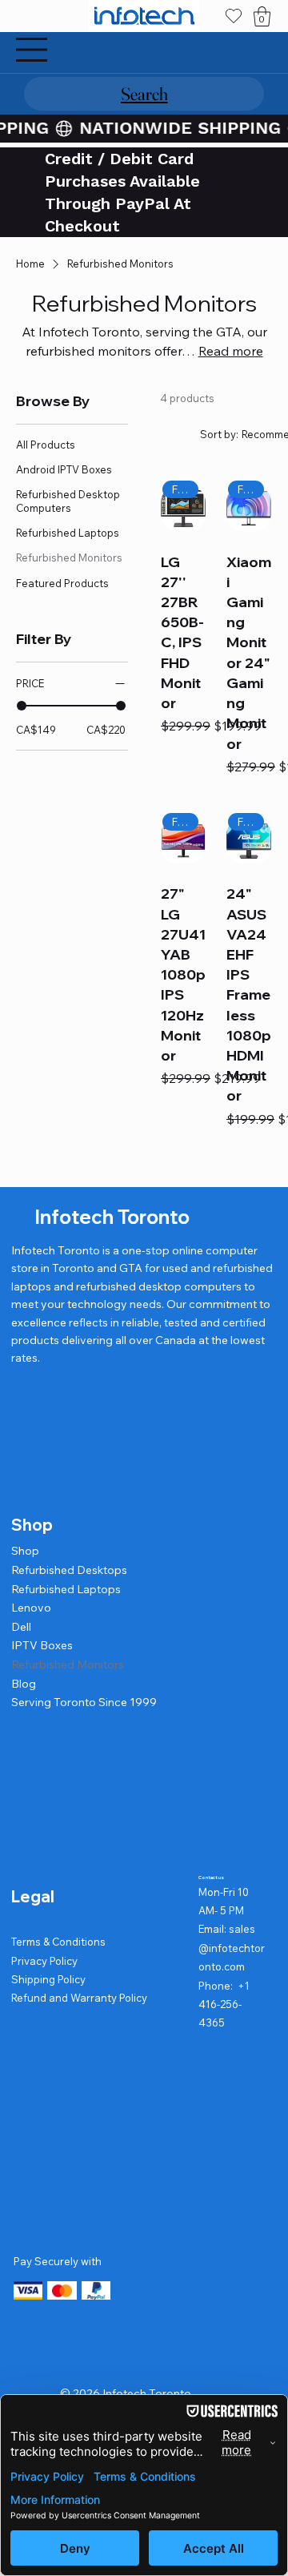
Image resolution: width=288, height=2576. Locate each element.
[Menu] (32, 50)
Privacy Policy (44, 1961)
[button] (262, 16)
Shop (25, 1551)
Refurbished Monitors (68, 1664)
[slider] (22, 706)
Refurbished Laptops (66, 1589)
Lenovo (31, 1608)
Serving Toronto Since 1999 (84, 1702)
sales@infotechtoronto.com (232, 1948)
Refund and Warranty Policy (79, 1998)
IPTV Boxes (42, 1645)
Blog (24, 1684)
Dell (21, 1627)
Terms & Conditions (58, 1942)
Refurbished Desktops (69, 1570)
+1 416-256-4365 (224, 2004)
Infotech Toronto (112, 1217)
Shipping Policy (48, 1979)
